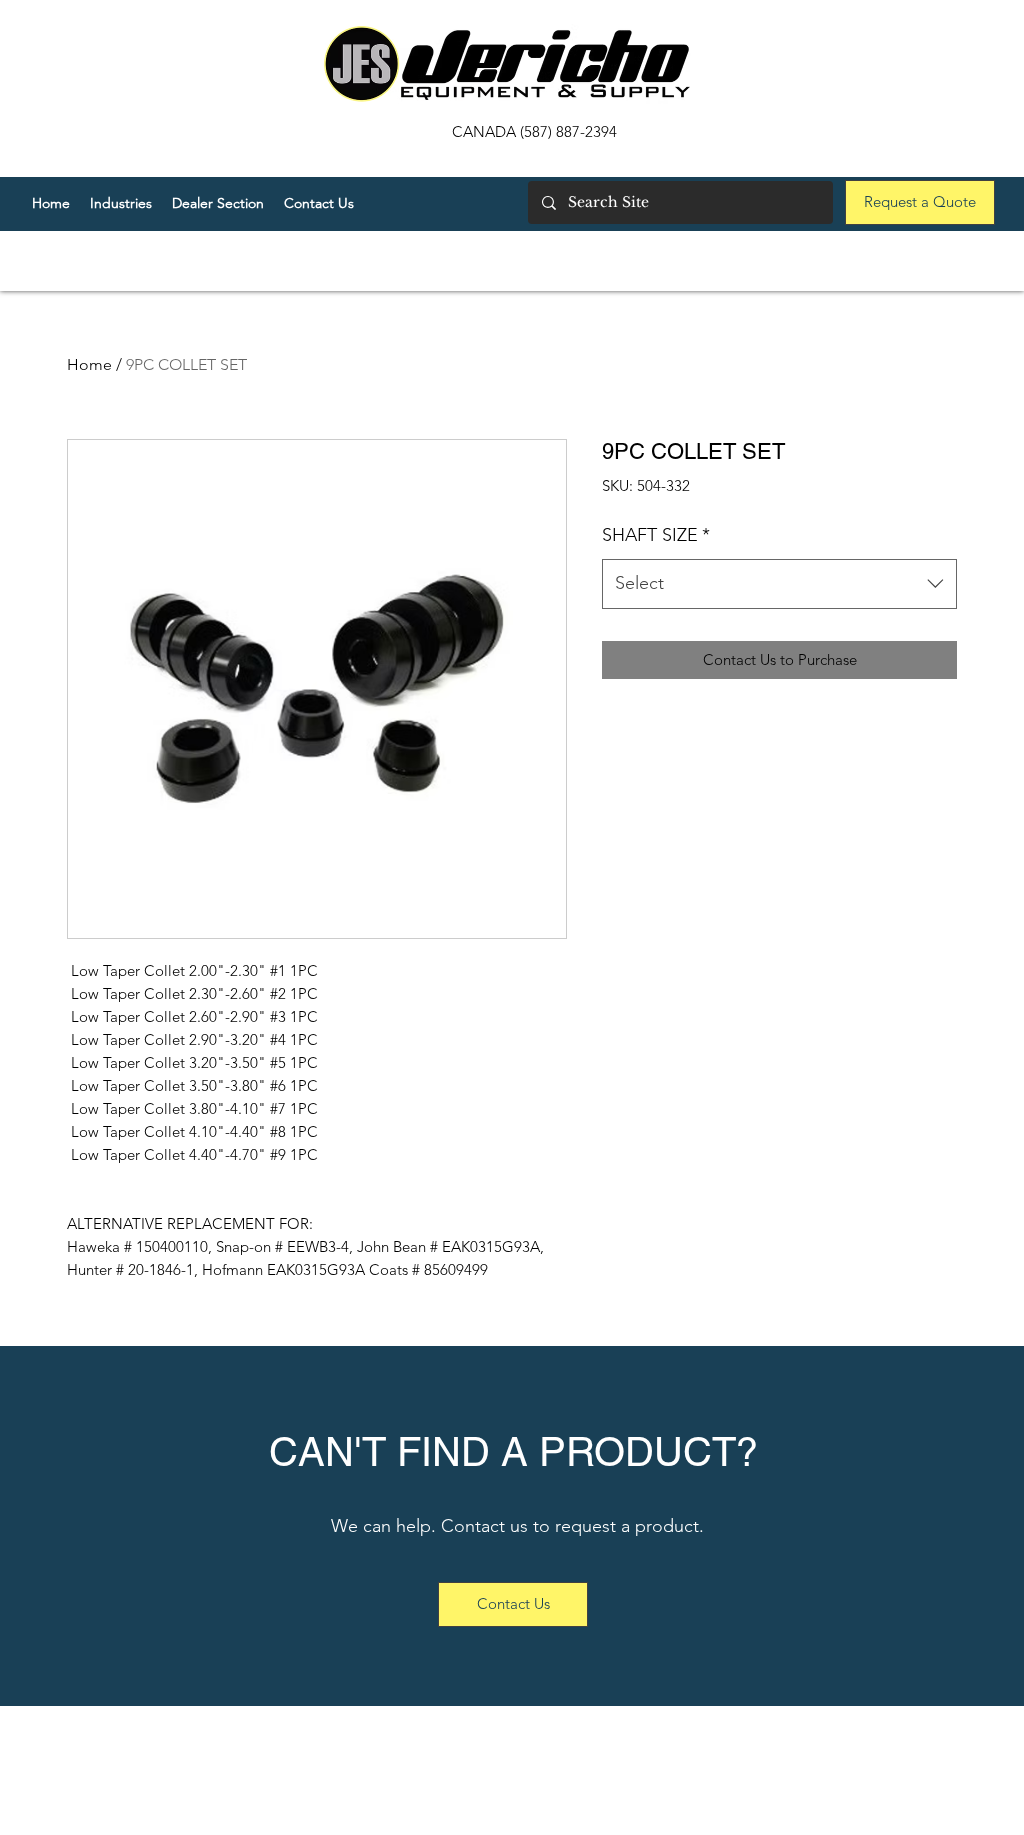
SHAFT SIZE (656, 535)
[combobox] (779, 584)
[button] (218, 203)
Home (89, 364)
